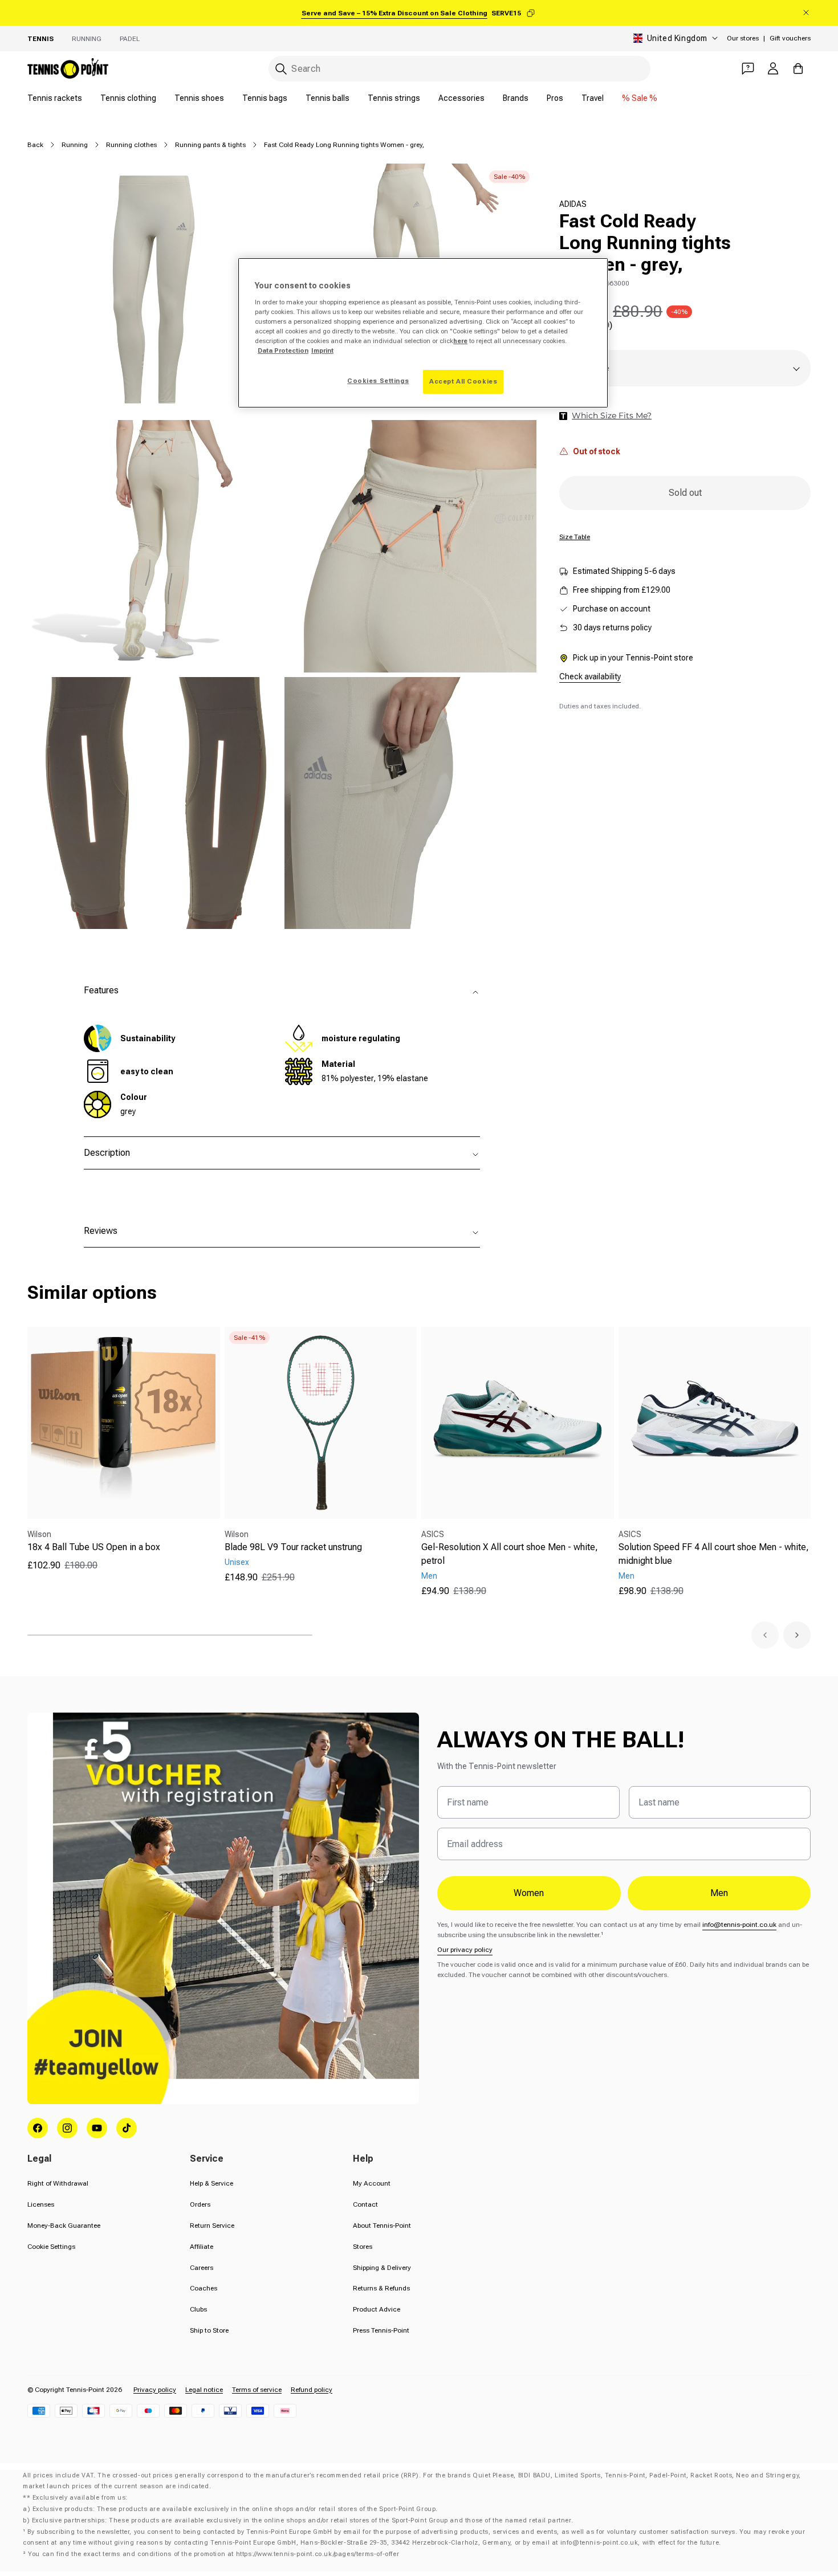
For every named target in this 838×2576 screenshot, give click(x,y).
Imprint (322, 350)
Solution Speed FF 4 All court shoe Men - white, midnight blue (714, 1554)
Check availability (590, 676)
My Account (372, 2183)
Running (87, 39)
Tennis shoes (199, 98)
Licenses (41, 2204)
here (460, 341)
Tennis (40, 39)
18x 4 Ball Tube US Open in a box (94, 1547)
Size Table (575, 537)
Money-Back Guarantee (64, 2226)
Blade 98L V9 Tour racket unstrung (293, 1547)
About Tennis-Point (382, 2226)
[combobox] (459, 69)
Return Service (212, 2226)
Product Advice (377, 2309)
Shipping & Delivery (382, 2268)
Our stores (743, 38)
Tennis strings (394, 98)
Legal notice (204, 2390)
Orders (200, 2204)
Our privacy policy (465, 1950)
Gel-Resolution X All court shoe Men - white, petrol (510, 1554)
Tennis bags (265, 98)
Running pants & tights (210, 145)
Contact (365, 2204)
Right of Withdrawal (58, 2183)
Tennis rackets (55, 98)
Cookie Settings (51, 2247)
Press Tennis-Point (381, 2330)
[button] (765, 1635)
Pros (555, 98)
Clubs (198, 2309)
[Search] (281, 69)
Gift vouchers (790, 38)
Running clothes (131, 145)
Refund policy (312, 2390)
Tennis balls (328, 98)
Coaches (204, 2288)
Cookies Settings (378, 381)
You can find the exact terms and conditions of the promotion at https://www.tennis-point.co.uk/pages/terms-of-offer (213, 2554)
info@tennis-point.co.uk (739, 1925)
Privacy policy (155, 2390)
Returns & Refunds (381, 2288)
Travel (593, 98)
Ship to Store (209, 2330)
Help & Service (211, 2183)
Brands (516, 98)
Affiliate (202, 2247)
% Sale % (640, 98)
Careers (202, 2268)
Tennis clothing (128, 98)
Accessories (461, 98)
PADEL (130, 39)
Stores (363, 2247)
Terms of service (257, 2390)
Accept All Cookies (463, 381)
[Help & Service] (748, 68)
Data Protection (283, 350)
